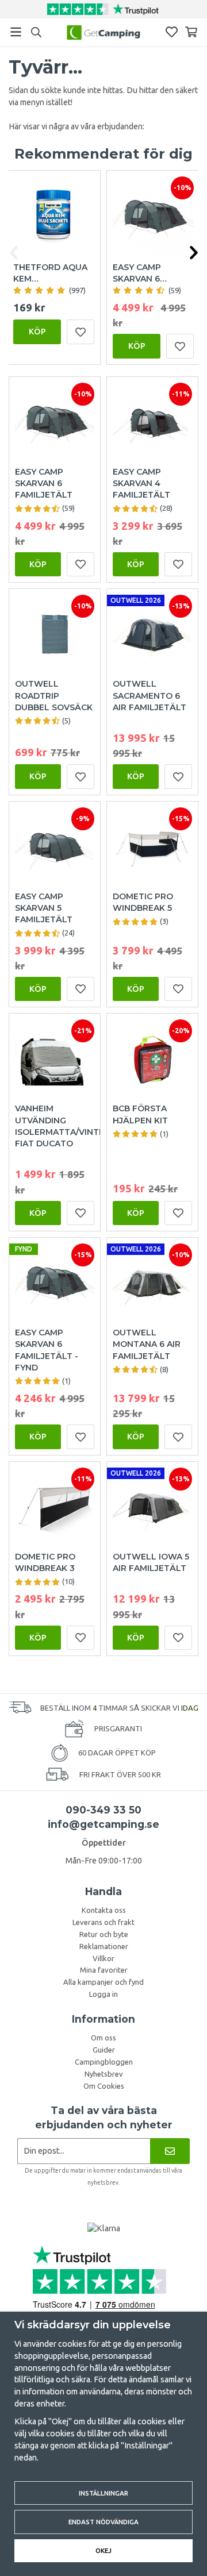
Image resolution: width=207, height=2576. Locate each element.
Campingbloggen (104, 2062)
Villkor (103, 1958)
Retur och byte (104, 1934)
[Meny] (16, 32)
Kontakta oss (104, 1910)
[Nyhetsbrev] (170, 2151)
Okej (103, 2550)
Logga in (103, 1994)
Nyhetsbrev (104, 2074)
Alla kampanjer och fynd (103, 1982)
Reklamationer (104, 1946)
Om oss (103, 2038)
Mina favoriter (104, 1970)
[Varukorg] (191, 32)
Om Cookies (104, 2086)
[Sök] (36, 32)
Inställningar (103, 2493)
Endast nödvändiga (103, 2522)
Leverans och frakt (103, 1922)
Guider (104, 2050)
